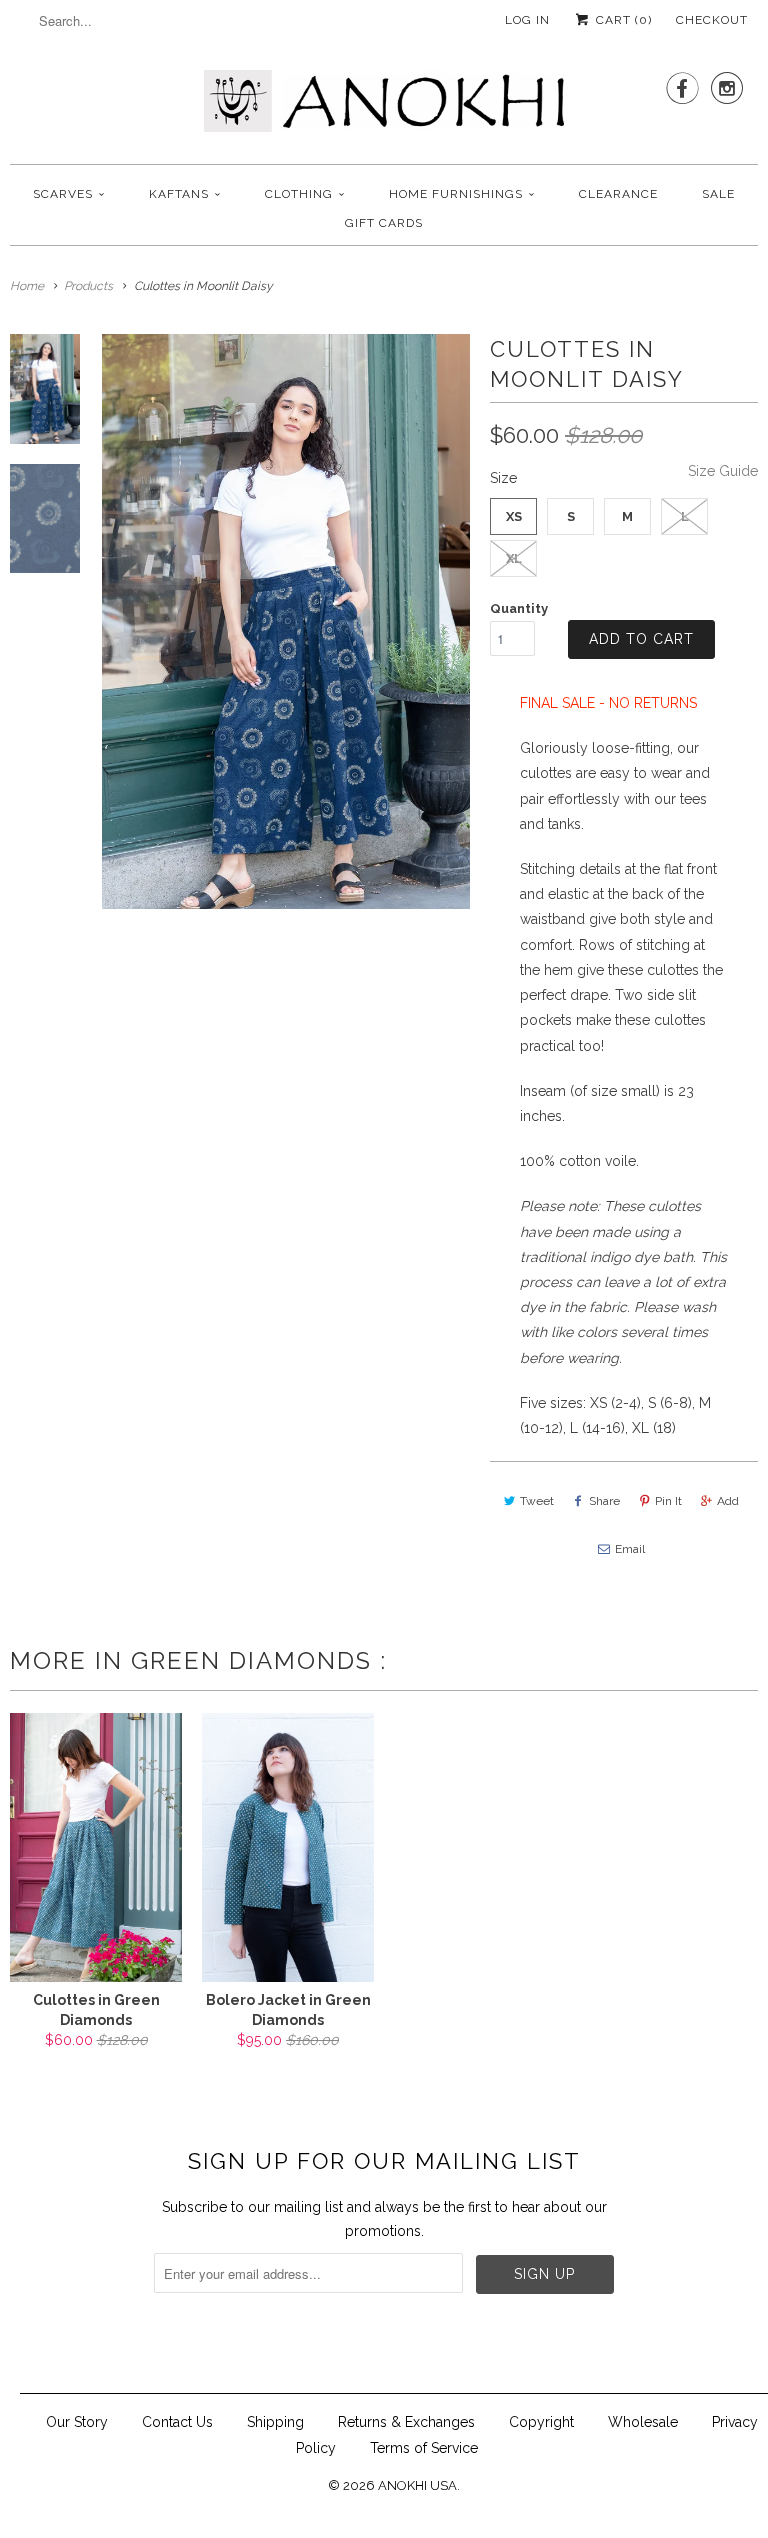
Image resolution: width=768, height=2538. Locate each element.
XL (514, 558)
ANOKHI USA (417, 2485)
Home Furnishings (456, 194)
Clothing (299, 194)
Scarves (63, 194)
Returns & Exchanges (406, 2422)
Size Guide (723, 471)
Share (604, 1501)
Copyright (541, 2422)
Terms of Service (424, 2448)
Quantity (519, 608)
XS (514, 516)
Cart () (622, 20)
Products (88, 286)
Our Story (77, 2422)
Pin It (668, 1501)
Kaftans (179, 194)
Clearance (618, 194)
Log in (527, 20)
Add (728, 1501)
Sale (718, 194)
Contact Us (177, 2422)
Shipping (275, 2422)
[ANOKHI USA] (384, 107)
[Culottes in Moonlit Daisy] (286, 621)
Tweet (537, 1501)
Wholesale (643, 2422)
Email (630, 1549)
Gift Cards (384, 223)
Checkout (712, 20)
